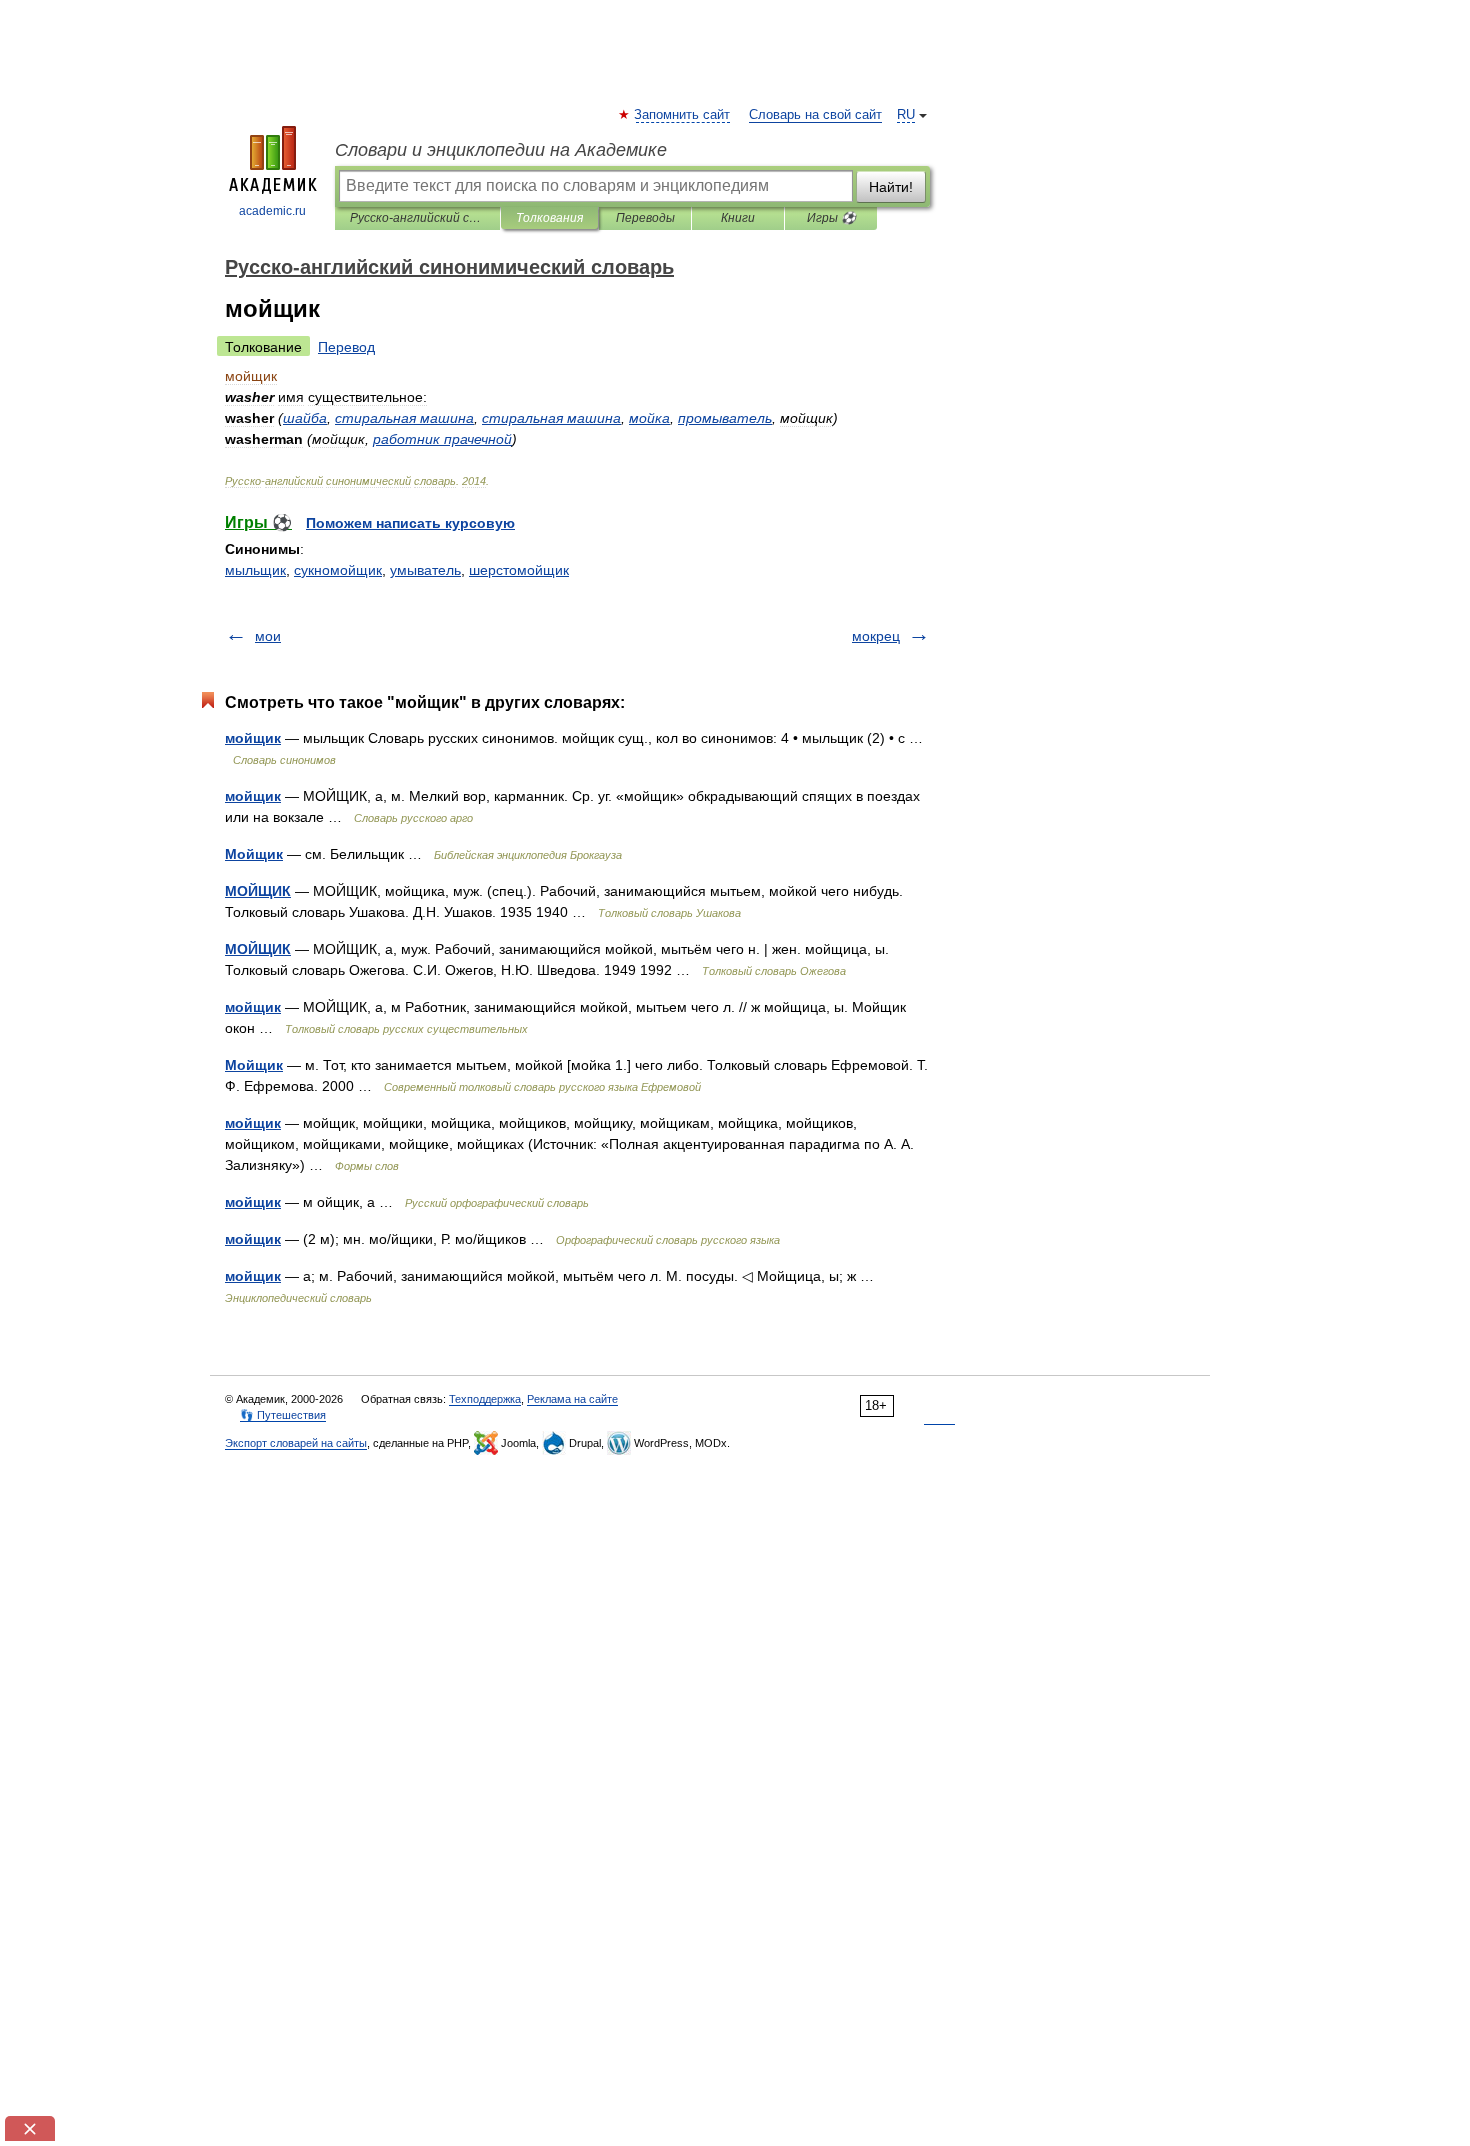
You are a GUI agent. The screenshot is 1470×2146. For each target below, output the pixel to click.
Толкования (549, 218)
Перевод (346, 347)
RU (906, 115)
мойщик (253, 738)
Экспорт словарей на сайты (296, 1443)
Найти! (891, 187)
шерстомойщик (519, 570)
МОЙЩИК (258, 891)
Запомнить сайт (683, 115)
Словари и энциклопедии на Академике (501, 150)
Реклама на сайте (572, 1399)
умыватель (425, 570)
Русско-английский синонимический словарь (417, 218)
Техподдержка (485, 1399)
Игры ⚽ (831, 218)
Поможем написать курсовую (410, 523)
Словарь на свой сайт (815, 115)
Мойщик (254, 854)
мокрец (876, 636)
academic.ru (272, 211)
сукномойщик (338, 570)
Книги (738, 218)
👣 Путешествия (283, 1415)
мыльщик (255, 570)
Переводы (645, 218)
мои (268, 636)
